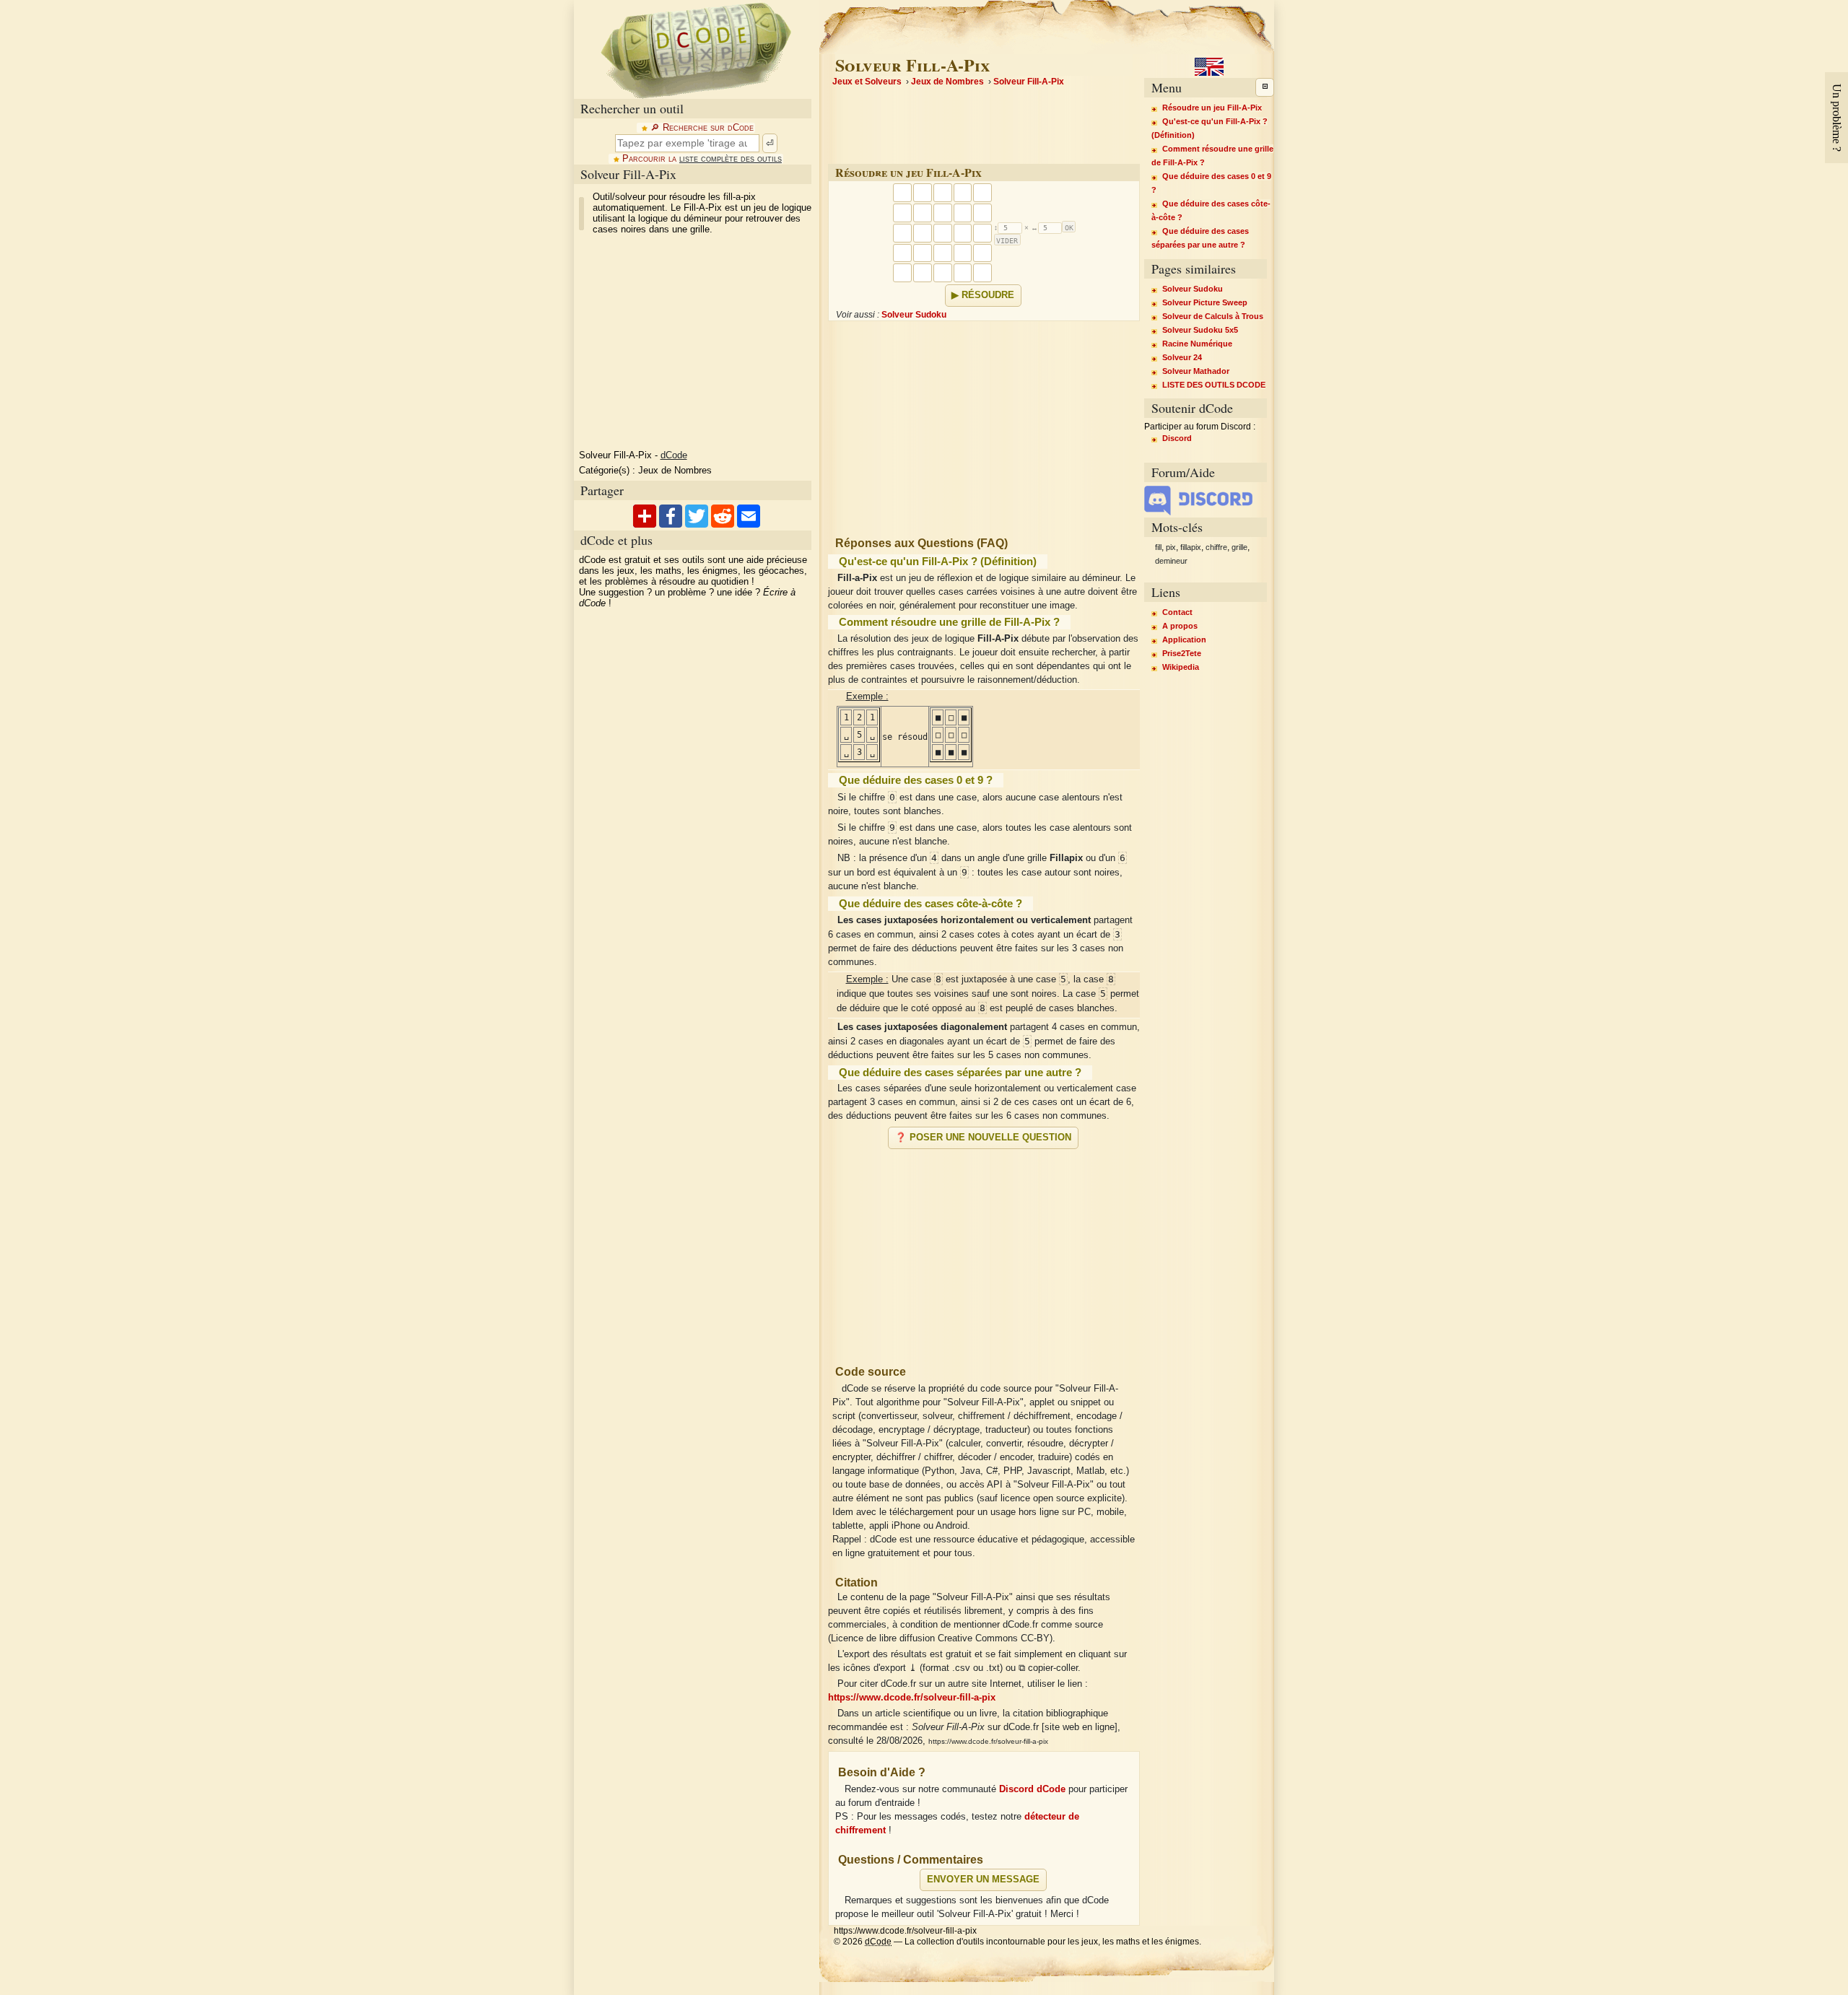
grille (1239, 547)
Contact (1177, 612)
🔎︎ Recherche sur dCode (702, 128)
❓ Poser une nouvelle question (983, 1138)
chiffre (1216, 547)
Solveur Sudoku (914, 315)
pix (1171, 547)
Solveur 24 (1182, 357)
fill (1158, 547)
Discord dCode (1032, 1789)
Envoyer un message (983, 1880)
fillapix (1191, 547)
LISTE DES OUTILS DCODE (1214, 385)
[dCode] (696, 49)
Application (1184, 639)
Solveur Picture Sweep (1205, 302)
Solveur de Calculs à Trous (1213, 316)
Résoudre (988, 295)
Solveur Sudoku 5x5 (1200, 330)
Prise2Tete (1182, 653)
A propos (1180, 626)
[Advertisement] (984, 1251)
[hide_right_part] (1265, 87)
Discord (1177, 438)
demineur (1171, 561)
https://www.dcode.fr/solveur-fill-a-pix (912, 1698)
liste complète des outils (731, 159)
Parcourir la (702, 159)
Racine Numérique (1197, 344)
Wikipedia (1181, 667)
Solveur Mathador (1196, 371)
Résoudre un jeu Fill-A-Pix (1212, 108)
